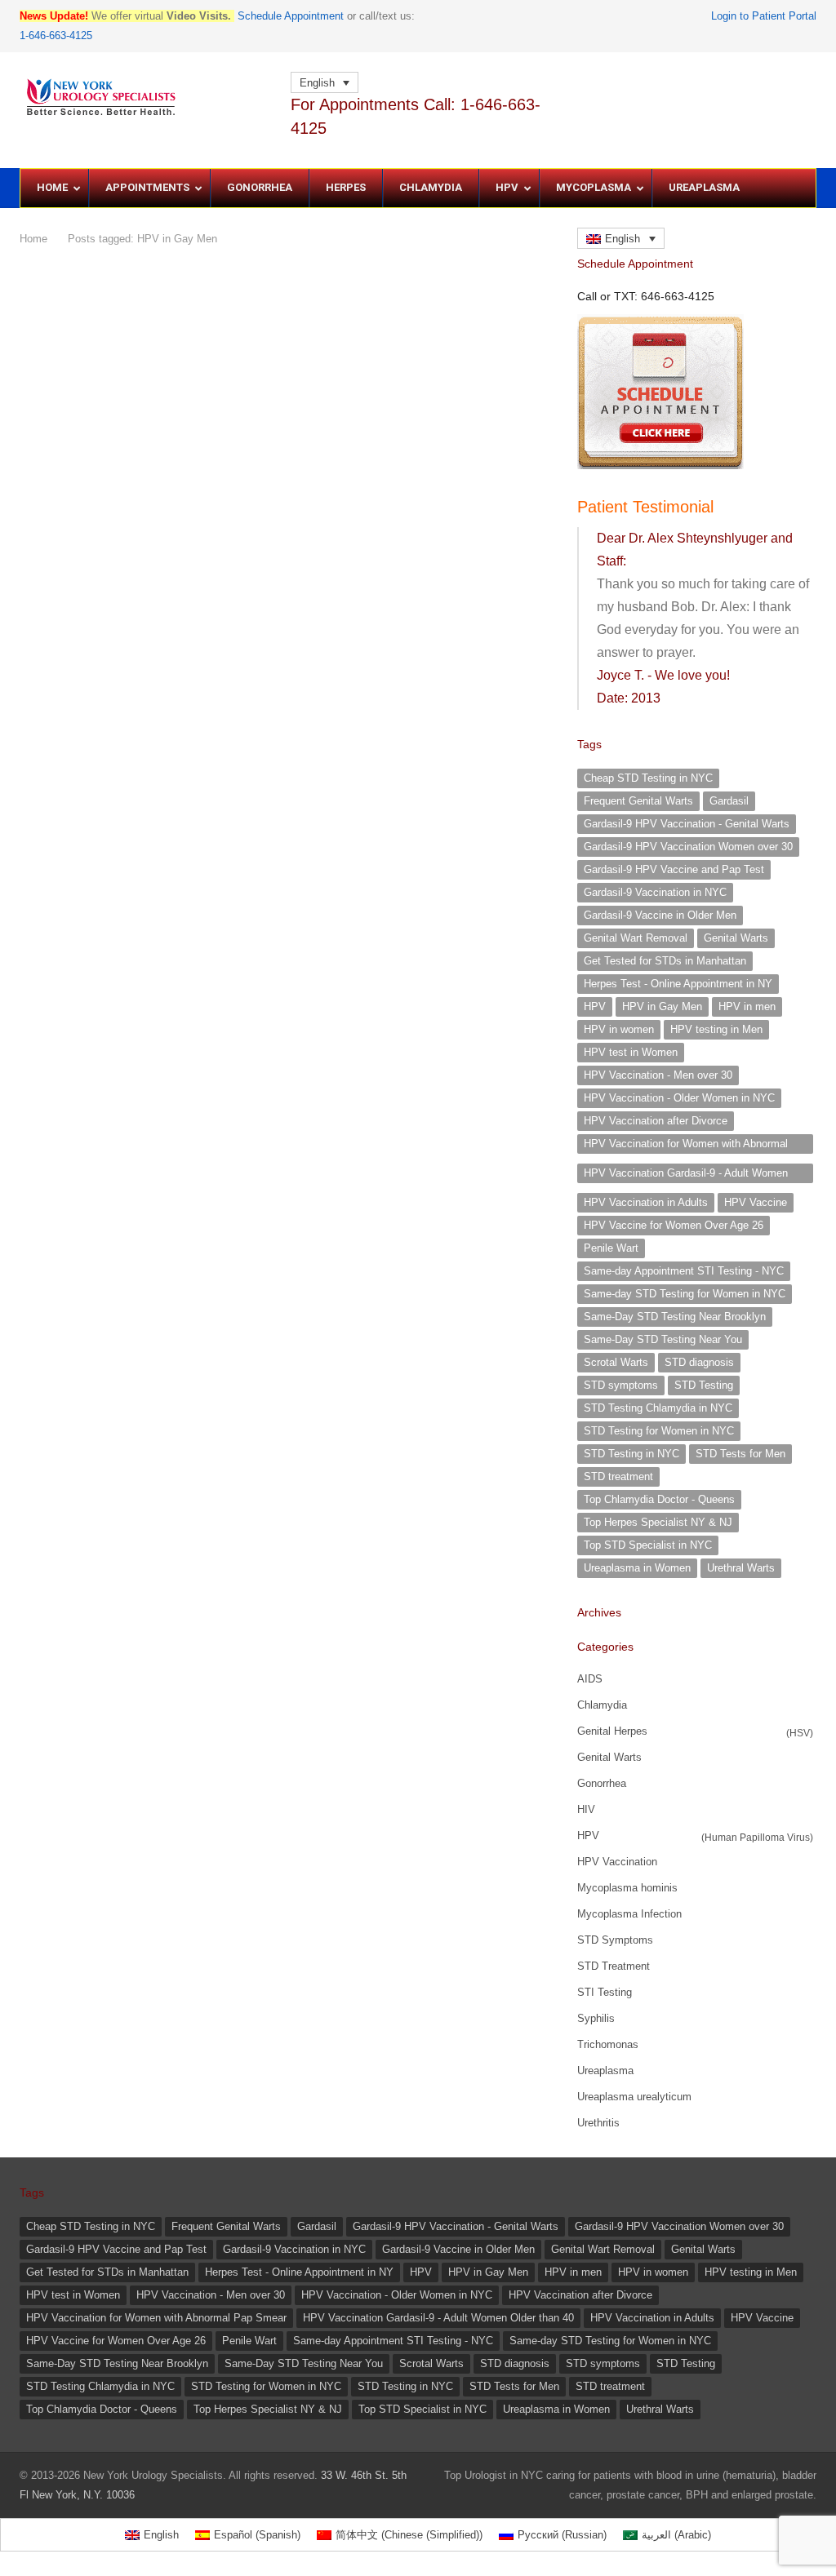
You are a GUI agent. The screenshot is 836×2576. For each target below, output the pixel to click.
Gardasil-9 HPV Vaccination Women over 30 (688, 847)
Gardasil (729, 801)
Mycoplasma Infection (629, 1914)
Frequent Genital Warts (638, 801)
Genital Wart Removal (636, 938)
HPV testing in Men (716, 1029)
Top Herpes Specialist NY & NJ (658, 1522)
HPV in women (619, 1029)
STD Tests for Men (740, 1454)
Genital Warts (736, 938)
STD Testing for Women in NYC (659, 1431)
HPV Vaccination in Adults (646, 1202)
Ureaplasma (605, 2071)
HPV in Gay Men (662, 1006)
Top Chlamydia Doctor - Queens (659, 1499)
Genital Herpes (612, 1731)
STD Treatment (614, 1966)
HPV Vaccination (617, 1862)
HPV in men (747, 1006)
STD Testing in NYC (631, 1454)
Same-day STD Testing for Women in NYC (685, 1294)
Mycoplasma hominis (627, 1888)
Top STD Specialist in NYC (648, 1545)
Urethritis (598, 2123)
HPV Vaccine (756, 1202)
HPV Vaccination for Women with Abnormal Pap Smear (686, 1146)
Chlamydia (602, 1705)
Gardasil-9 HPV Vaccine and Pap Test (674, 869)
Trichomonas (608, 2044)
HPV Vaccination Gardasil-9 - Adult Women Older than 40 (686, 1175)
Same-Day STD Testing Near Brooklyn (675, 1317)
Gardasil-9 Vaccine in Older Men (660, 915)
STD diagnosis (699, 1362)
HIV (586, 1809)
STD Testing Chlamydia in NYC (658, 1408)
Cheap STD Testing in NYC (648, 778)
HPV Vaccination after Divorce (656, 1121)
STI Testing (605, 1992)
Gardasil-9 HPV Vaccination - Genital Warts (687, 824)
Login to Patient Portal (764, 16)
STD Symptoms (615, 1940)
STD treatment (618, 1476)
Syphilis (596, 2018)
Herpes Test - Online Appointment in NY (678, 984)
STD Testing (704, 1385)
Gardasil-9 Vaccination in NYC (655, 892)
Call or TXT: (646, 296)
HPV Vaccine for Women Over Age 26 (674, 1225)
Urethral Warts (741, 1568)
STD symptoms (621, 1385)
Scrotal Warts (616, 1362)
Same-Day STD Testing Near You (663, 1339)
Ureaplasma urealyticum (634, 2097)
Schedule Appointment (291, 16)
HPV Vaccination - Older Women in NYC (679, 1098)
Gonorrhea (602, 1783)
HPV (595, 1006)
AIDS (590, 1679)
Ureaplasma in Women (637, 1568)
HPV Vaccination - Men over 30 (658, 1075)
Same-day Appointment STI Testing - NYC (684, 1271)
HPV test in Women (631, 1052)
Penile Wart (611, 1248)
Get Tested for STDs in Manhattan (665, 961)
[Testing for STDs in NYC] (147, 98)
